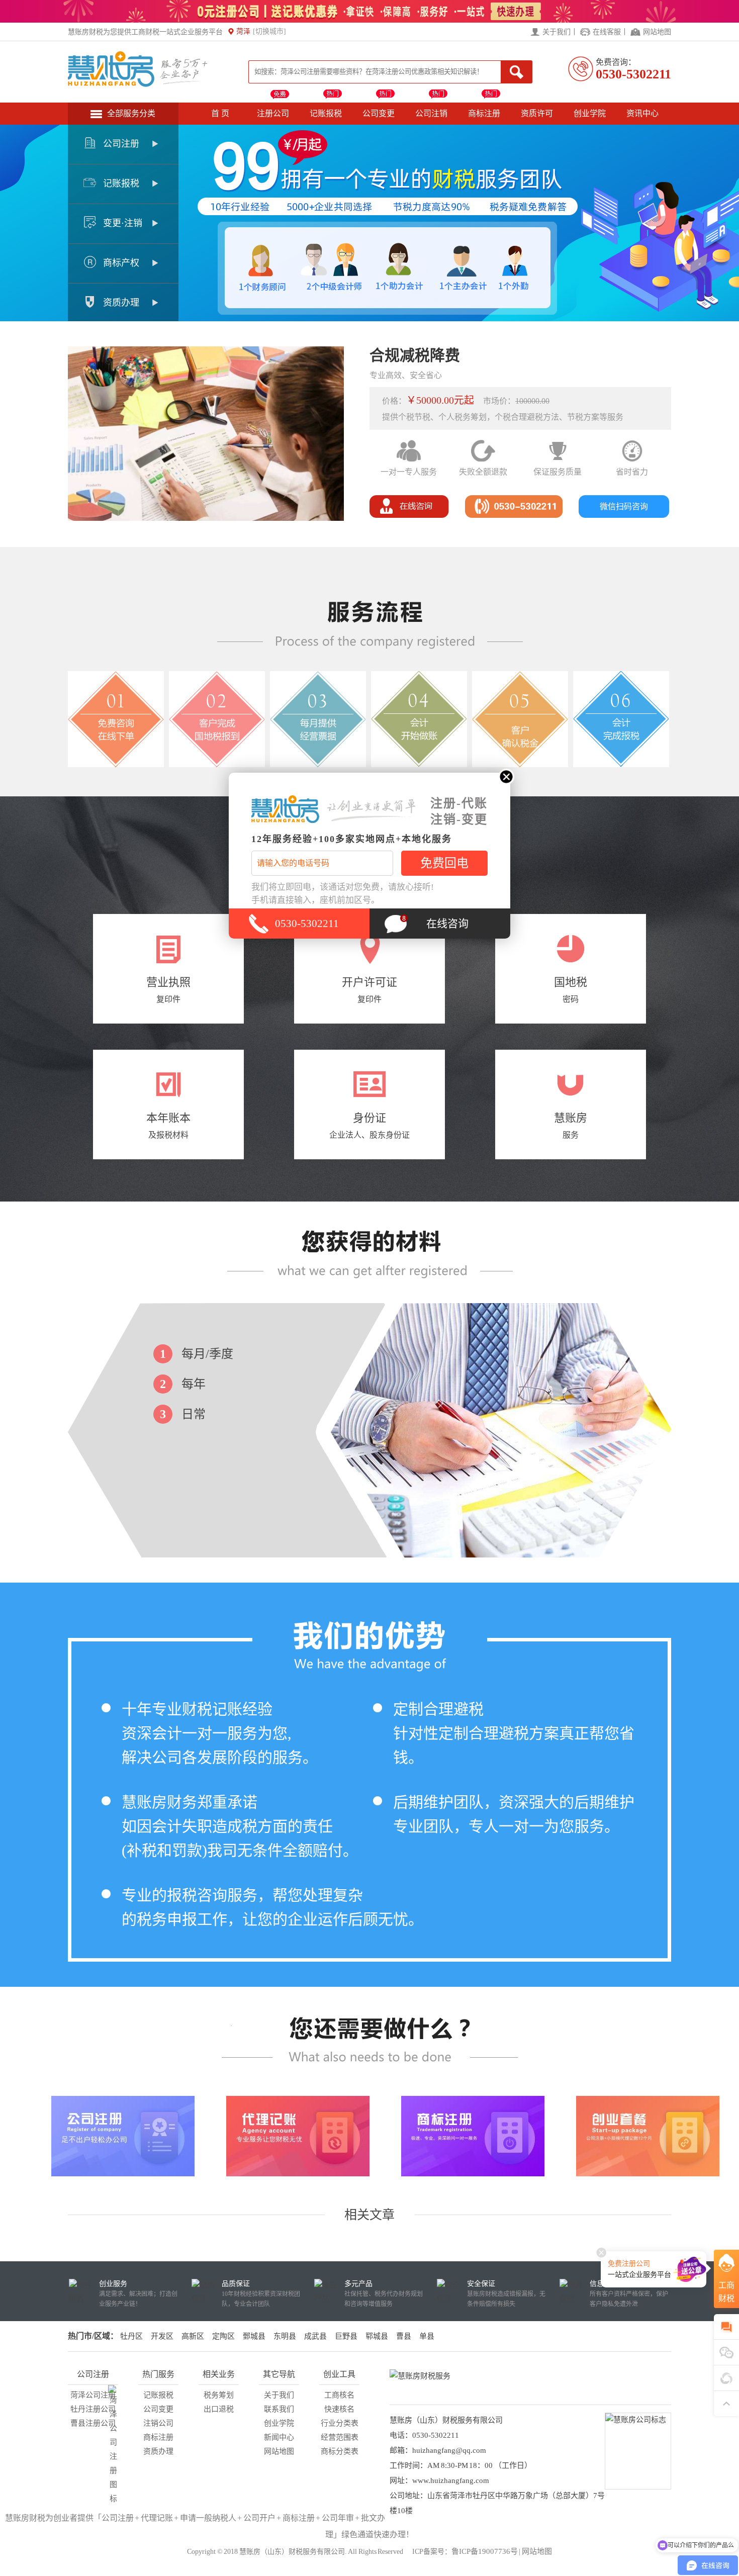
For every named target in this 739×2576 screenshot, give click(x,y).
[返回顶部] (726, 2403)
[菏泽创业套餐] (648, 2136)
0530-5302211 (633, 74)
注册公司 (273, 113)
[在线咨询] (409, 515)
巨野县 (346, 2336)
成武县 (315, 2336)
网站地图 (657, 32)
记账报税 (326, 113)
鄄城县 (254, 2336)
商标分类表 (340, 2451)
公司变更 (379, 113)
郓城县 (377, 2336)
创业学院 (590, 113)
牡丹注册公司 (93, 2409)
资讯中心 (642, 113)
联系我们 (279, 2409)
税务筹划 (219, 2395)
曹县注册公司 (93, 2423)
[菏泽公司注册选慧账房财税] (138, 84)
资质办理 (158, 2451)
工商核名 (339, 2395)
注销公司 (158, 2423)
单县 (427, 2336)
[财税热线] (514, 515)
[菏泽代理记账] (298, 2136)
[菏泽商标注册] (473, 2136)
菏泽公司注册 (93, 2395)
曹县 (404, 2336)
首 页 (220, 113)
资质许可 (537, 113)
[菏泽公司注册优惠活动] (369, 20)
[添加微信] (726, 2353)
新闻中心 (279, 2437)
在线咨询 (447, 924)
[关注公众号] (726, 2378)
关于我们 (557, 32)
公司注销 (431, 113)
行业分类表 (340, 2423)
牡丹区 (131, 2336)
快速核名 (339, 2409)
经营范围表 (340, 2437)
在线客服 (607, 32)
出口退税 (219, 2409)
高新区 (193, 2336)
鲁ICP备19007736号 (485, 2551)
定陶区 (223, 2336)
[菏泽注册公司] (123, 2136)
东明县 (285, 2336)
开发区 (162, 2336)
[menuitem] (123, 145)
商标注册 (484, 113)
